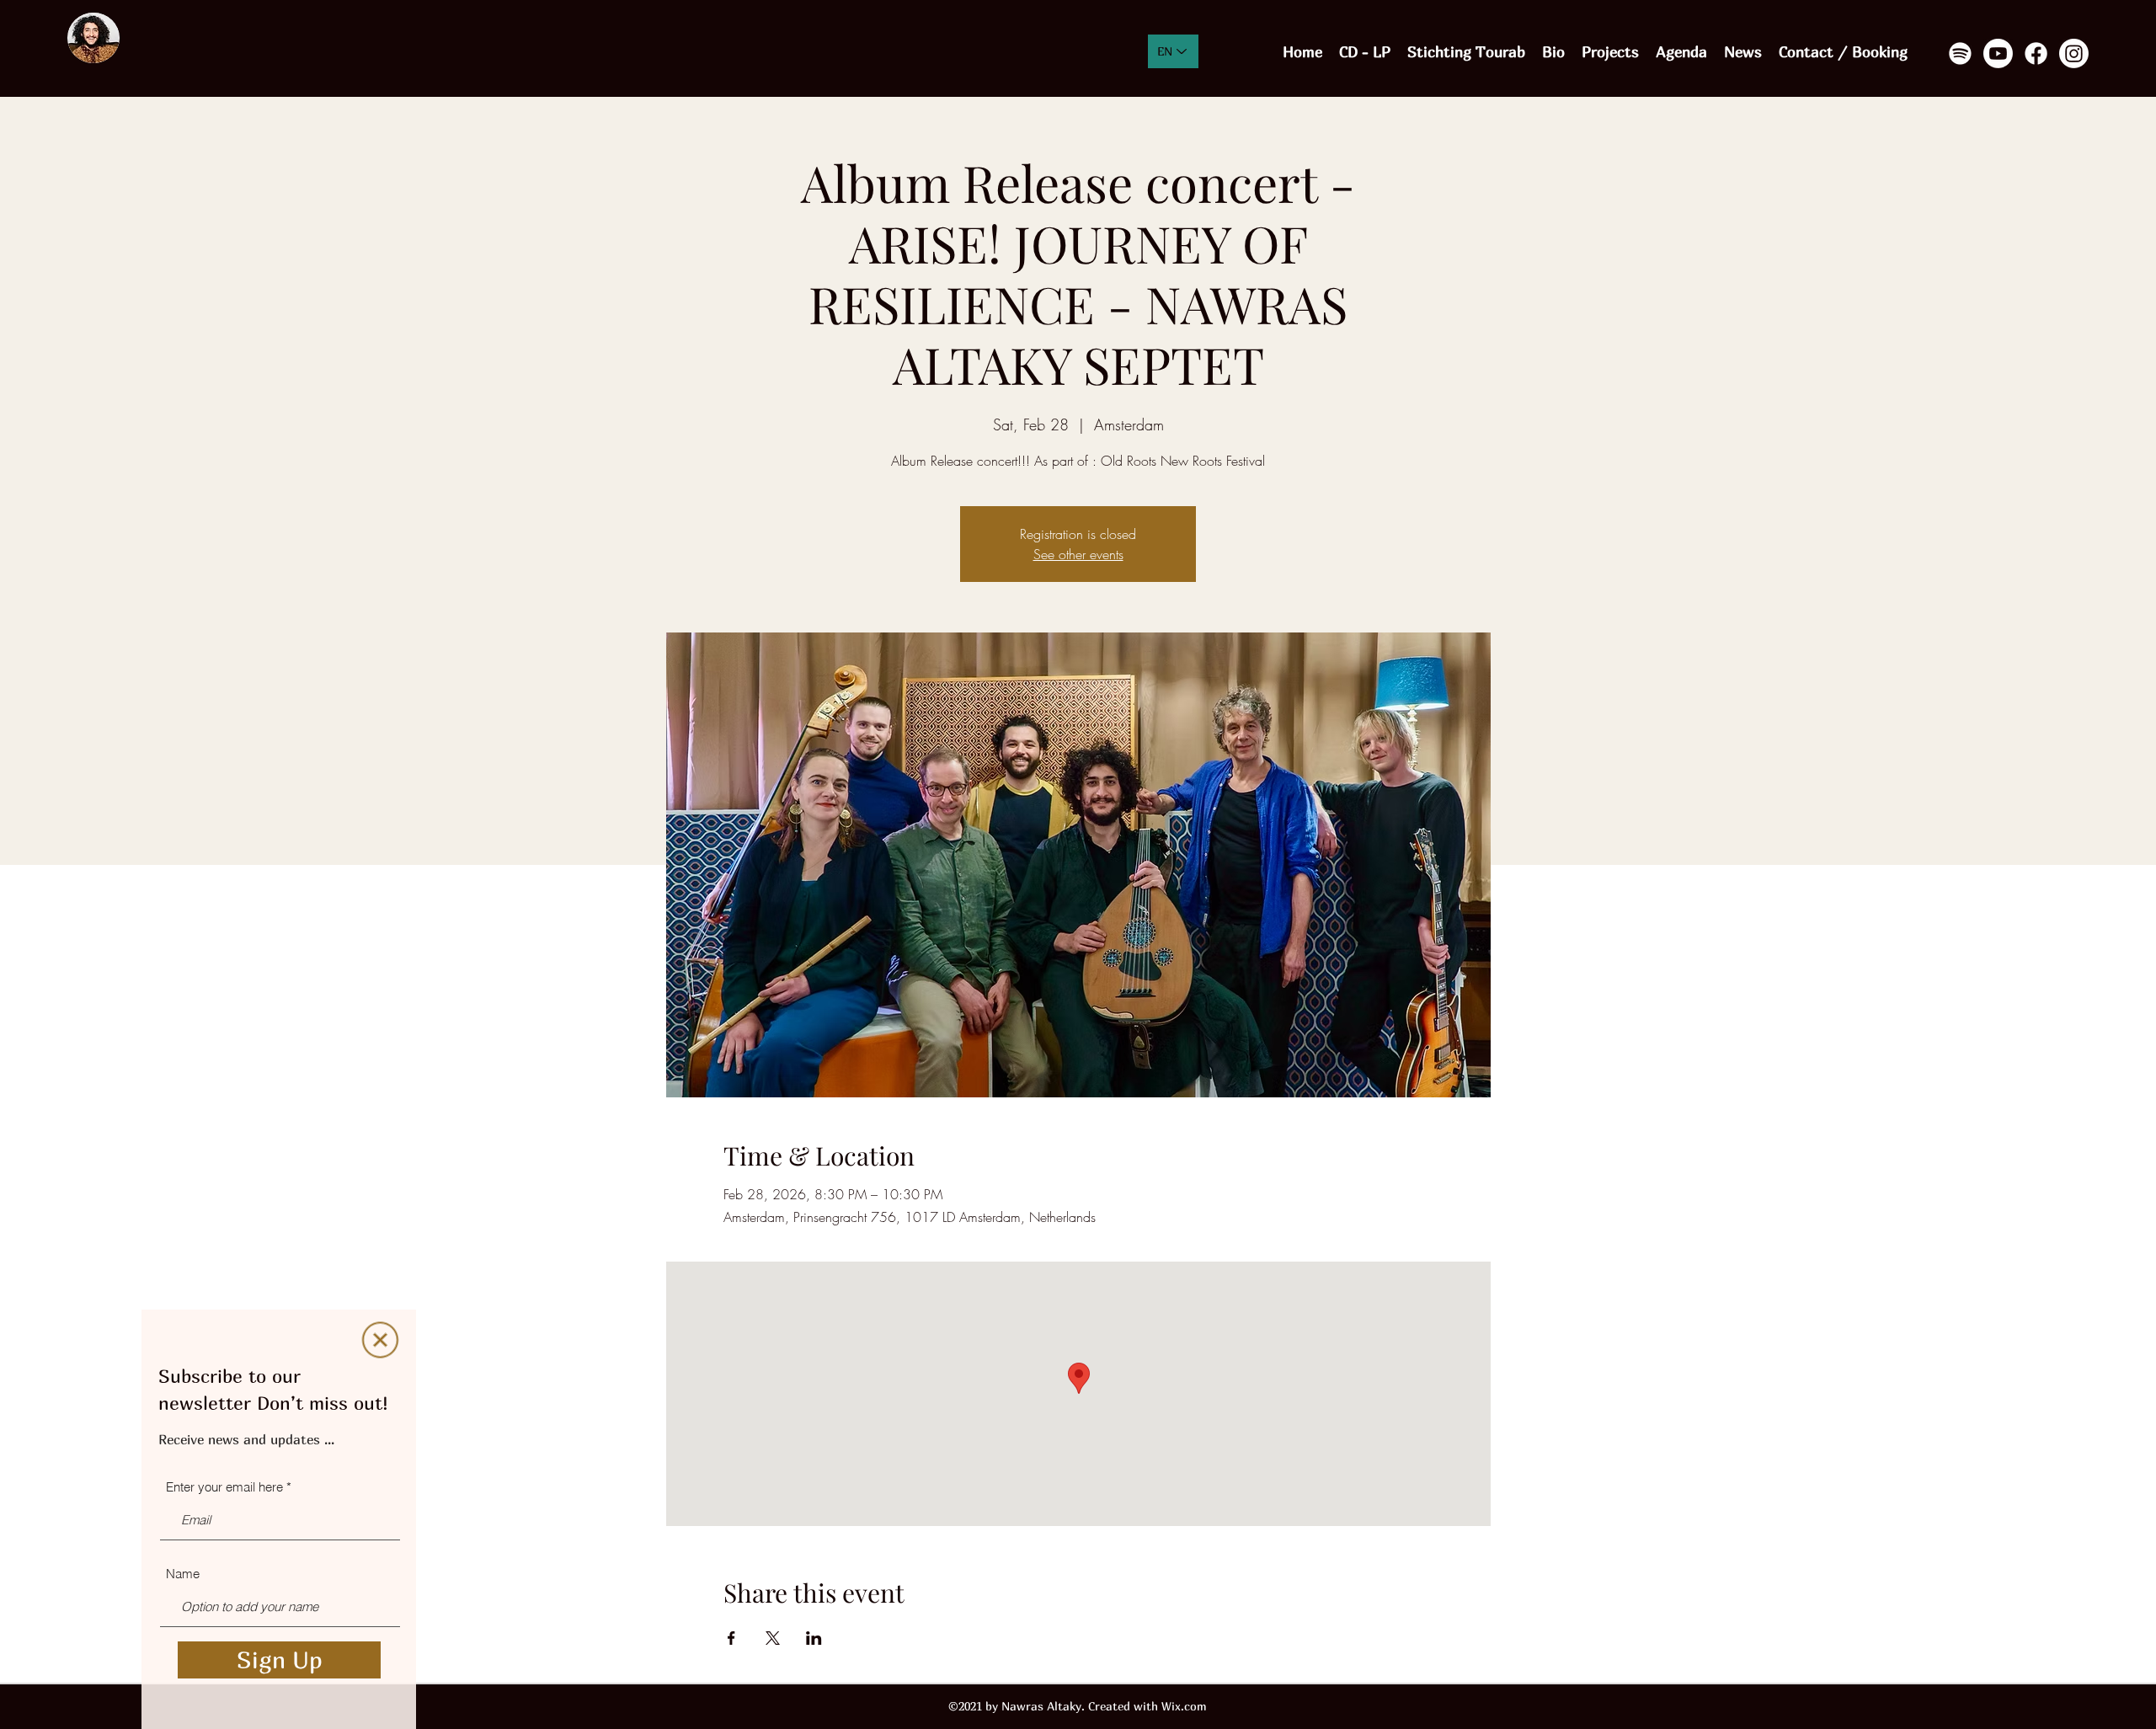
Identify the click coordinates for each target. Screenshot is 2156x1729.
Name (183, 1574)
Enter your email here (224, 1487)
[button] (380, 1340)
